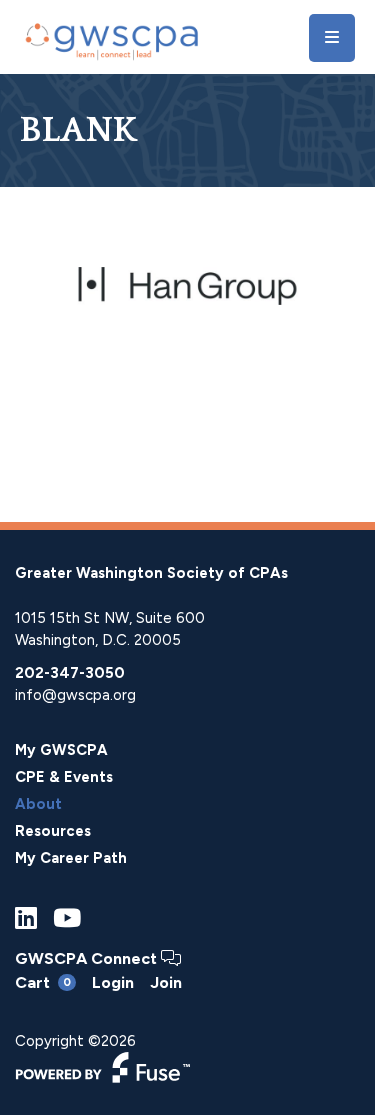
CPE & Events (64, 777)
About (38, 804)
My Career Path (71, 858)
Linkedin (26, 918)
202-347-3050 (70, 673)
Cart (43, 982)
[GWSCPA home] (110, 37)
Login (113, 982)
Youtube (67, 918)
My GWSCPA (61, 750)
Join (166, 983)
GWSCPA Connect (88, 958)
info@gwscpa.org (75, 695)
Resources (53, 831)
